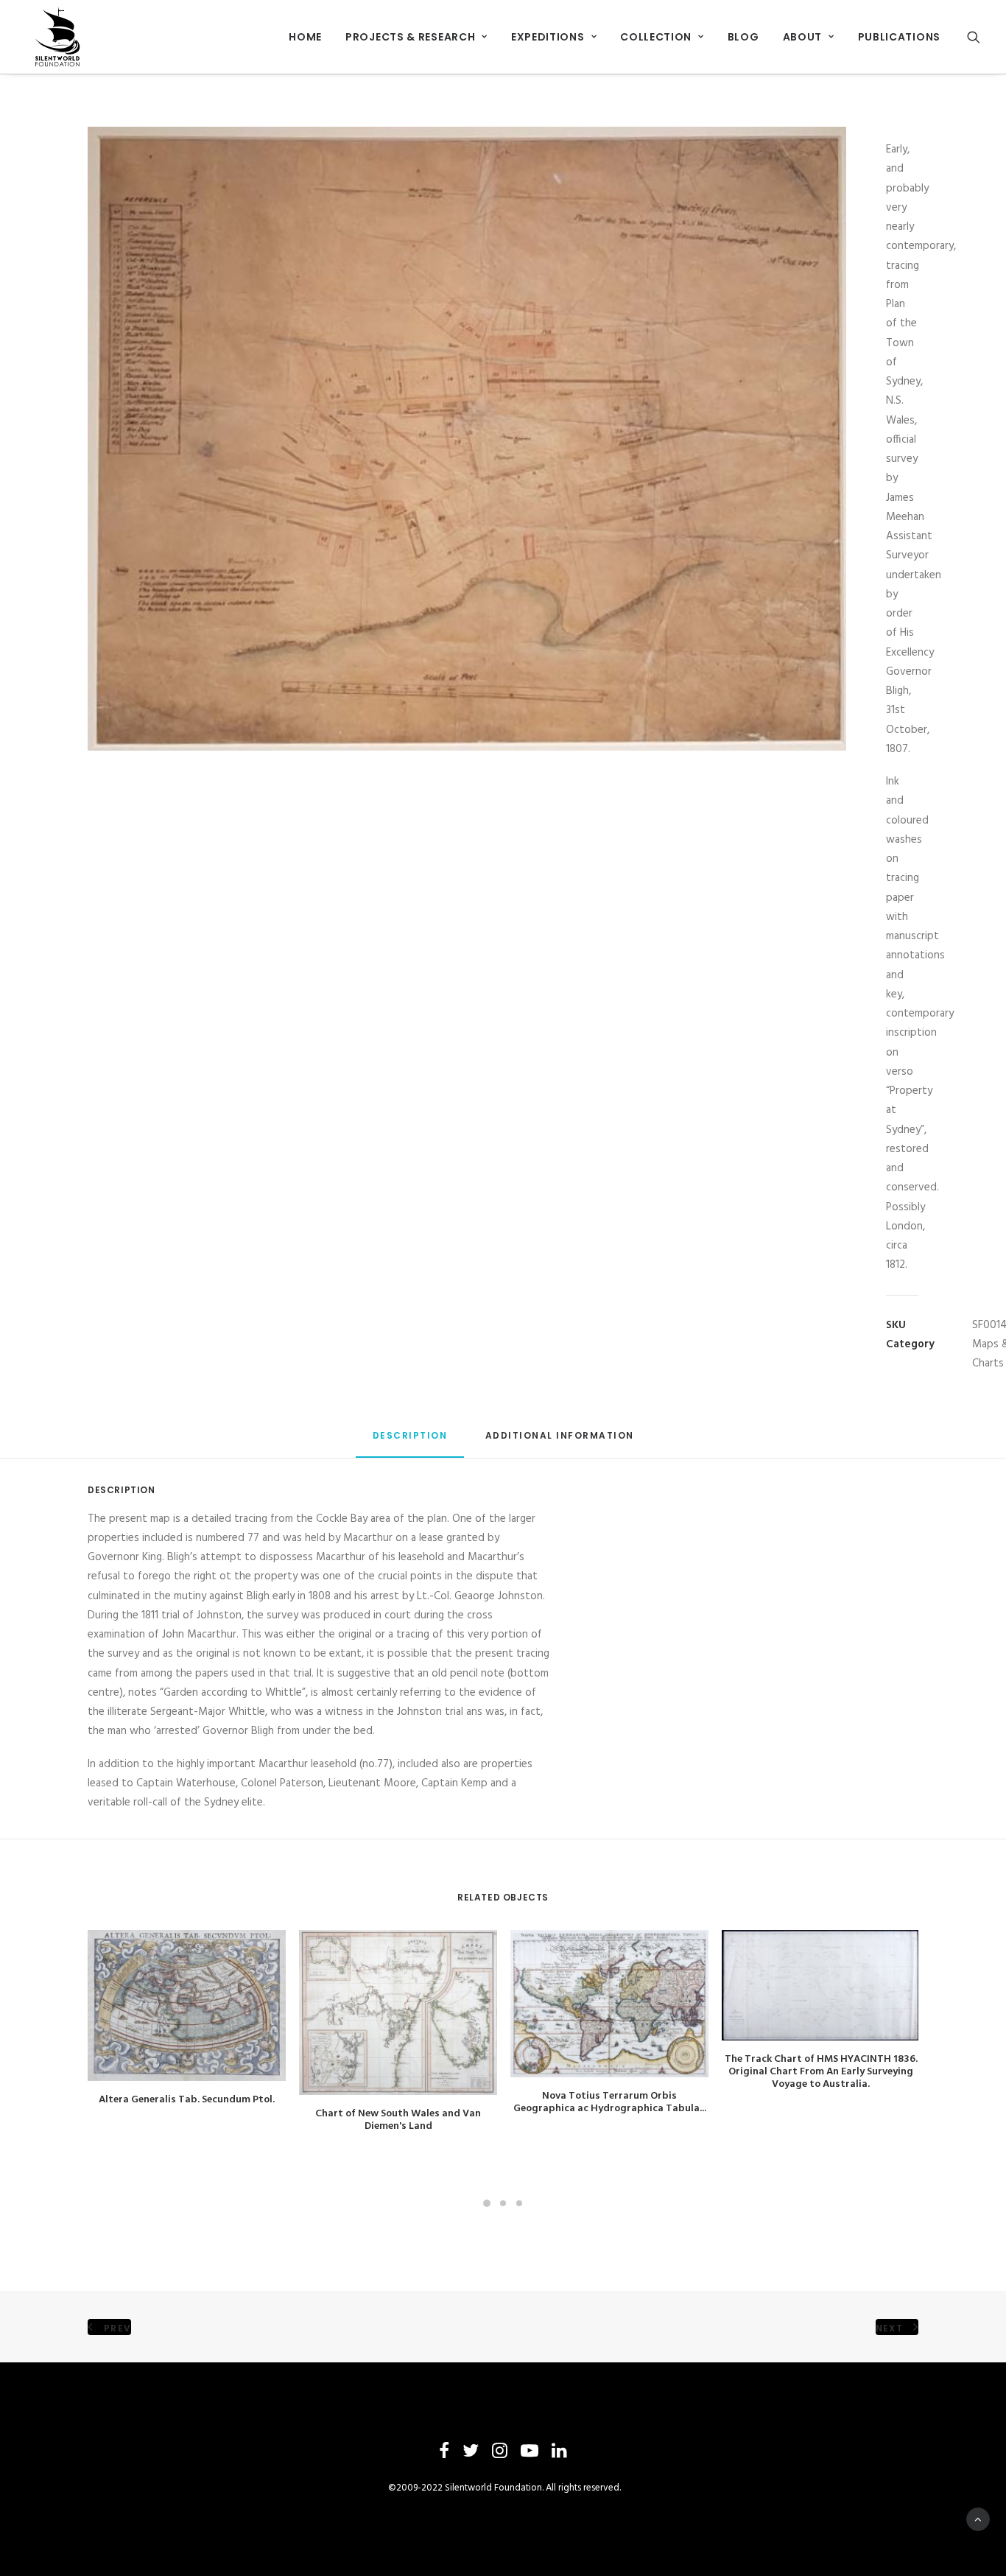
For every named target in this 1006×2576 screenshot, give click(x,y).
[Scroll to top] (978, 2519)
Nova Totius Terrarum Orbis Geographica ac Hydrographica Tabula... (610, 2102)
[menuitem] (305, 37)
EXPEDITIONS (548, 37)
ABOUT (803, 37)
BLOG (743, 37)
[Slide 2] (503, 2203)
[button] (974, 37)
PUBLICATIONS (899, 37)
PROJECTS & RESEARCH (410, 37)
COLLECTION (656, 37)
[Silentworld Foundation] (58, 37)
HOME (305, 37)
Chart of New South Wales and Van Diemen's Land (398, 2120)
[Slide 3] (519, 2203)
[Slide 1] (487, 2203)
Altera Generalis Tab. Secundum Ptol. (187, 2100)
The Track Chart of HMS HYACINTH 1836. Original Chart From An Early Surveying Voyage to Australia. (821, 2072)
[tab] (560, 1441)
